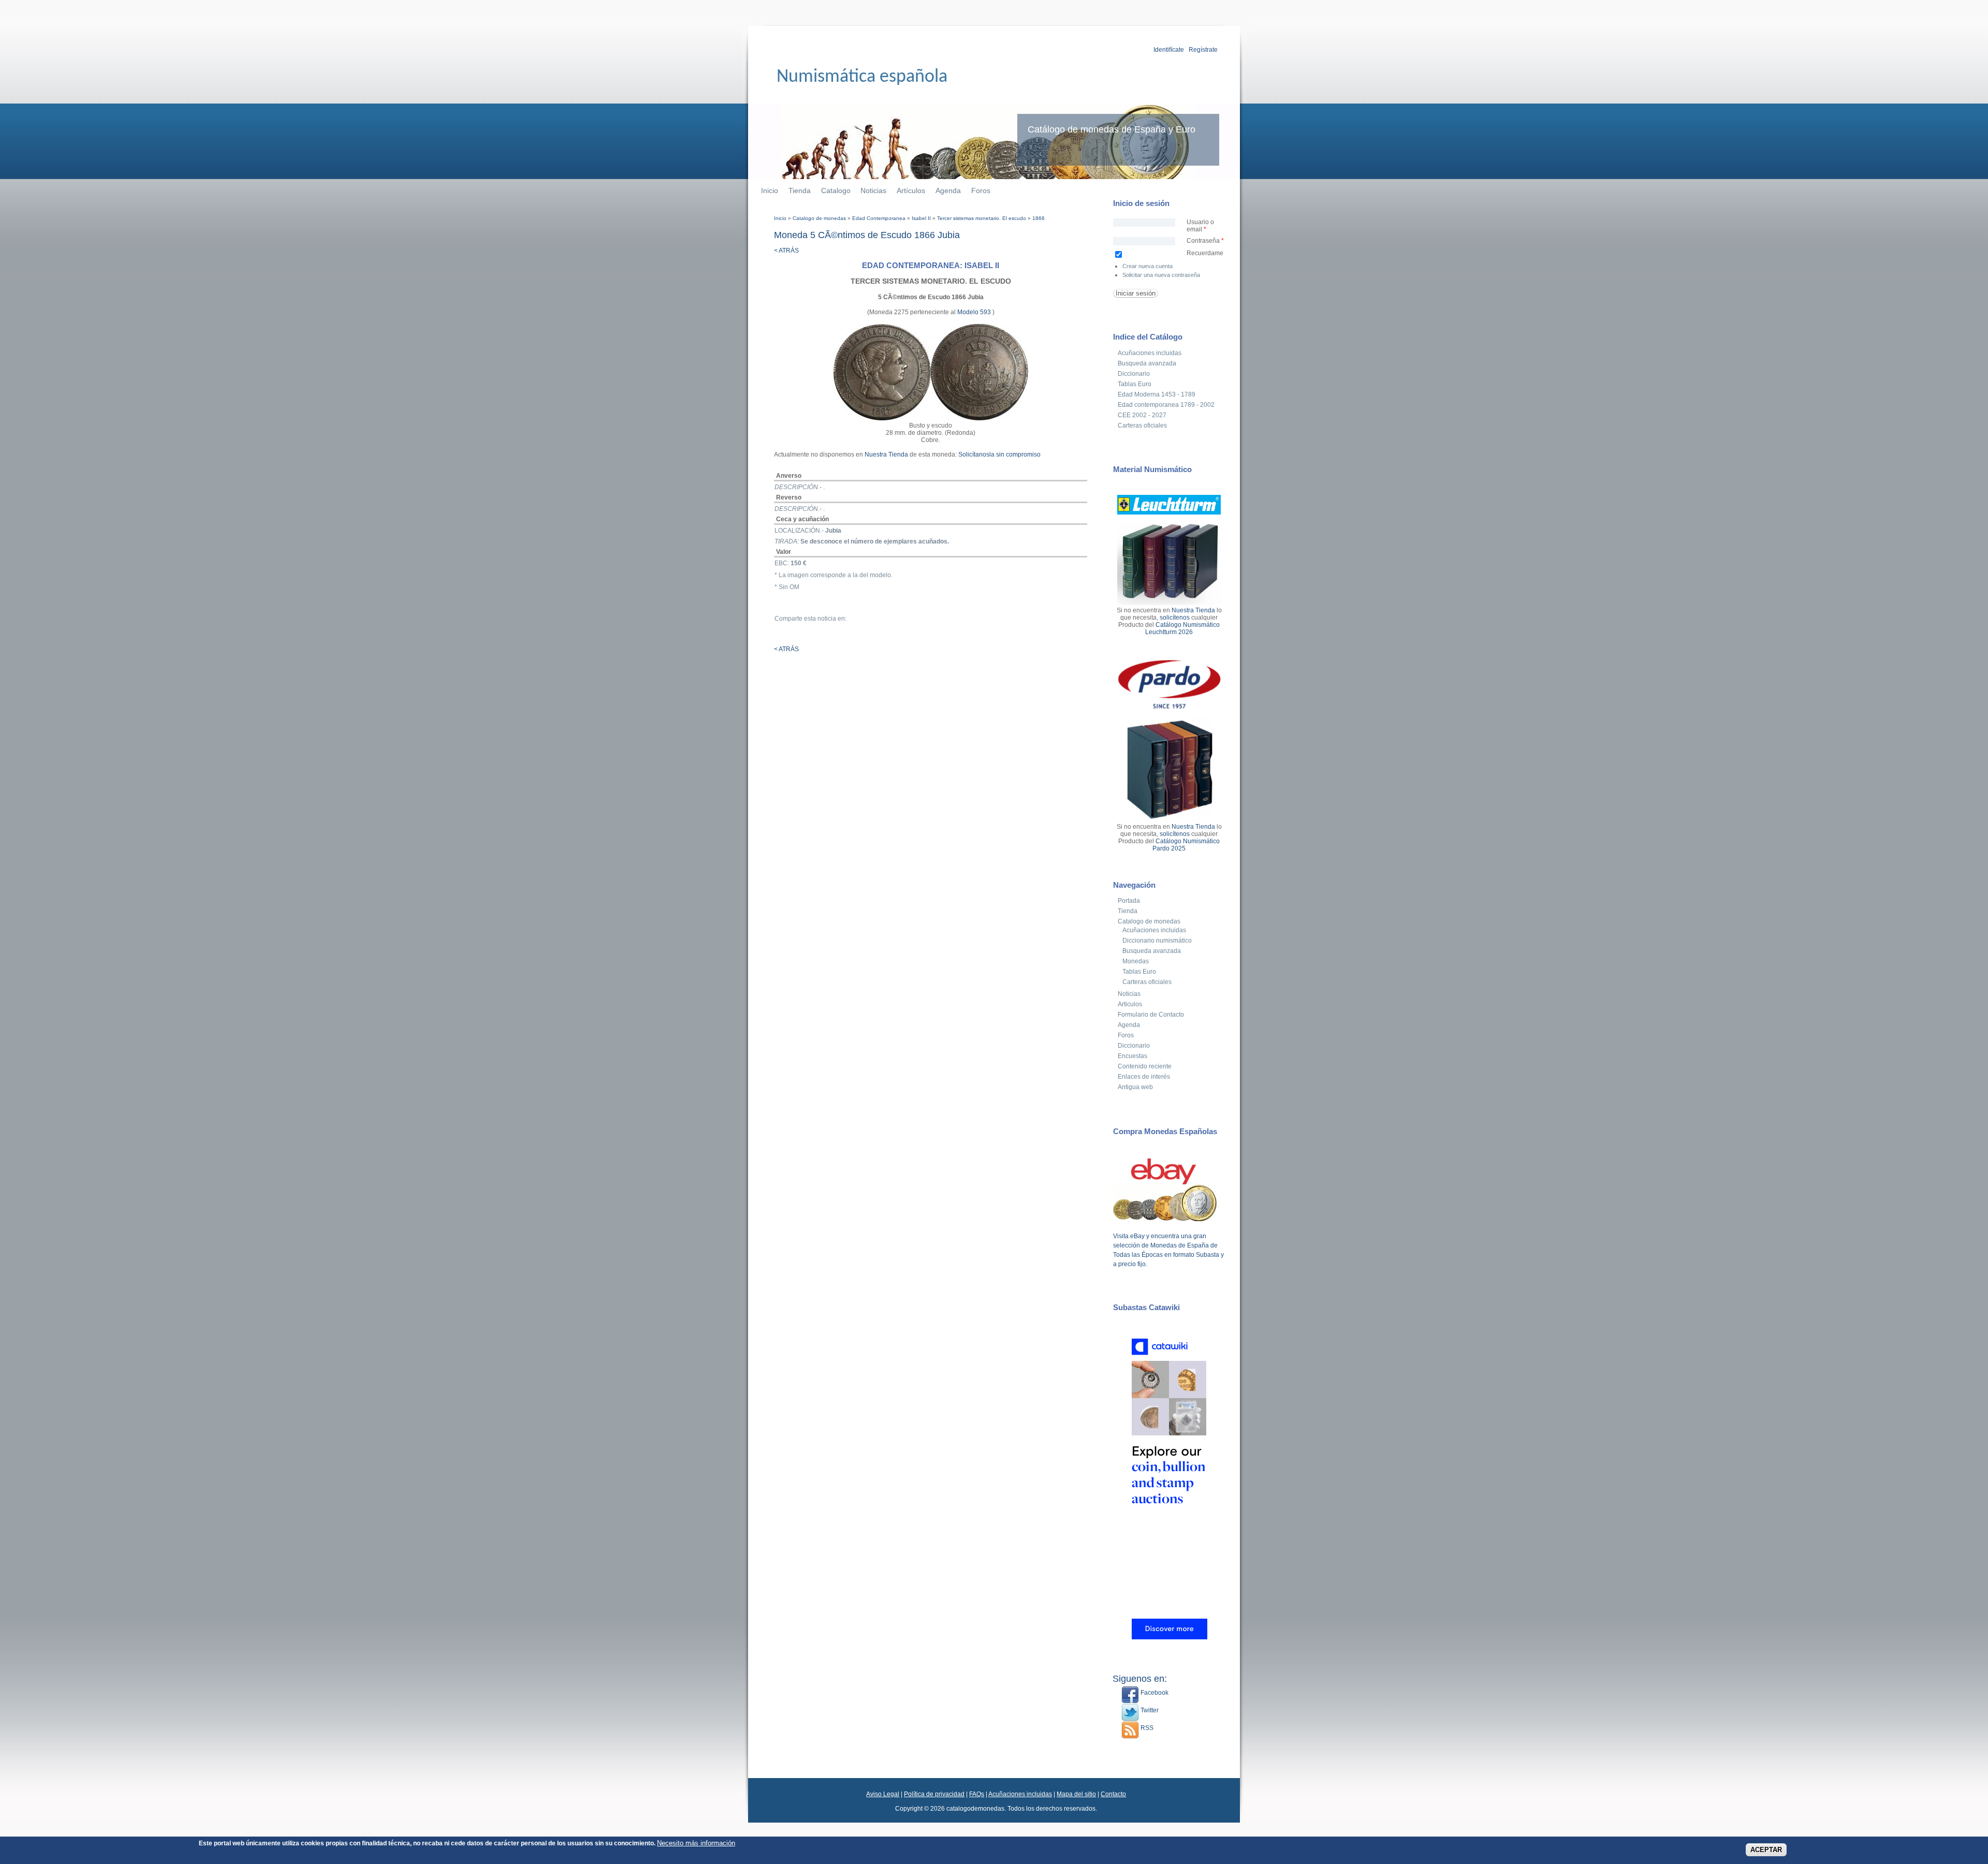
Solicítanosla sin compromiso (999, 454)
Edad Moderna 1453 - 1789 (1157, 394)
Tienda (800, 190)
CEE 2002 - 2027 (1142, 415)
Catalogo (836, 190)
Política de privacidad (934, 1794)
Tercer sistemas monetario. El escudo (982, 218)
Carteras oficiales (1142, 425)
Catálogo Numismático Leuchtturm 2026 (1182, 628)
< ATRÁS (786, 251)
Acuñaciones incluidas (1150, 353)
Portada (1129, 901)
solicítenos (1175, 618)
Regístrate (1203, 50)
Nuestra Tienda (886, 454)
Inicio (770, 190)
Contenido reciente (1145, 1066)
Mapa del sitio (1076, 1794)
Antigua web (1135, 1087)
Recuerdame (1205, 253)
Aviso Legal (883, 1794)
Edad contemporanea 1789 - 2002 (1166, 405)
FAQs (977, 1794)
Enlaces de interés (1144, 1077)
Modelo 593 (975, 312)
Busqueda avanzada (1147, 363)
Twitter (1149, 1710)
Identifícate (1169, 50)
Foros (981, 190)
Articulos (1130, 1004)
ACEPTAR (1766, 1850)
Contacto (1113, 1794)
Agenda (948, 190)
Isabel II (921, 218)
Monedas (1136, 961)
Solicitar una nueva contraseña (1161, 275)
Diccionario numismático (1157, 941)
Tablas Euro (1135, 384)
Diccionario (1134, 374)
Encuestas (1132, 1056)
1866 (1039, 218)
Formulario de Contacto (1151, 1015)
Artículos (911, 190)
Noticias (873, 190)
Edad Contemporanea (879, 218)
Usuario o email (1200, 226)
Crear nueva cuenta (1148, 266)
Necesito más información (696, 1843)
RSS (1146, 1728)
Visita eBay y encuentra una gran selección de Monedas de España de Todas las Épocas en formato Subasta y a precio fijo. (1168, 1250)
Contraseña (1205, 241)
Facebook (1154, 1693)
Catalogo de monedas (819, 218)
